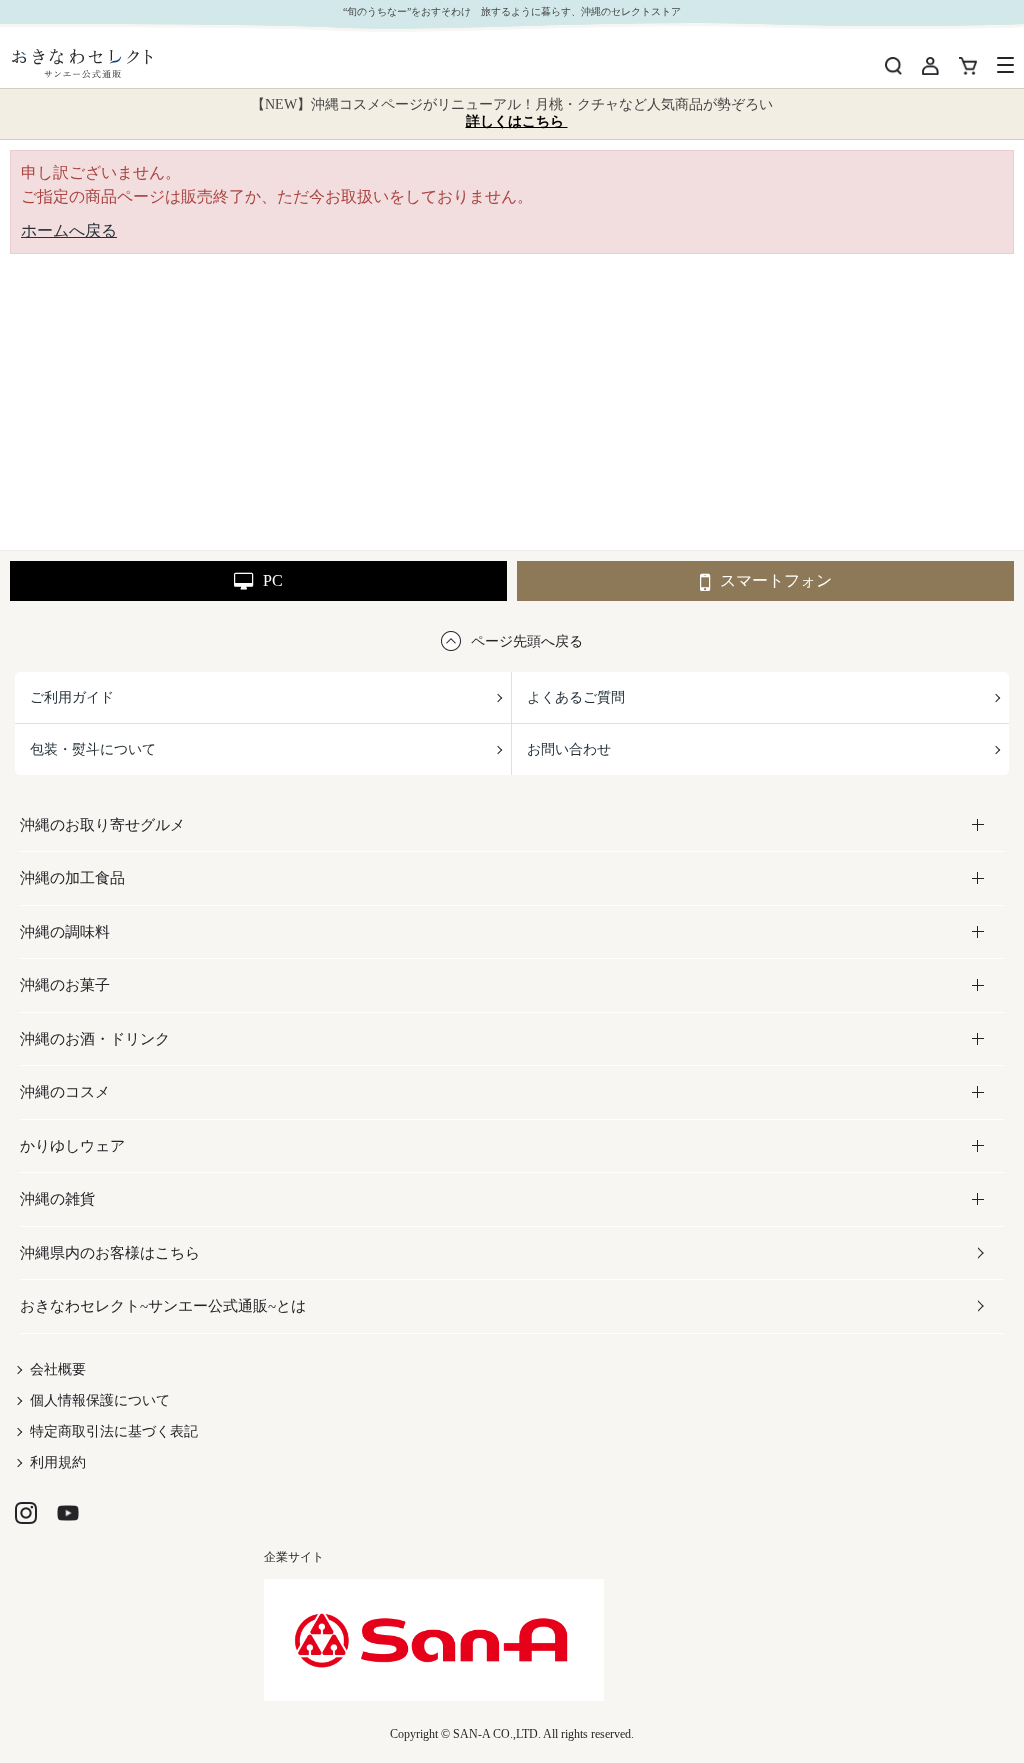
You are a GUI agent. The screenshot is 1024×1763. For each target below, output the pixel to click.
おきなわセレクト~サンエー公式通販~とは (163, 1306)
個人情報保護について (100, 1400)
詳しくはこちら (517, 121)
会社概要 (58, 1369)
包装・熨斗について (93, 749)
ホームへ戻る (69, 230)
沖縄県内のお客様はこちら (110, 1253)
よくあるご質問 (576, 697)
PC (273, 580)
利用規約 (58, 1462)
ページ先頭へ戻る (527, 641)
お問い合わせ (569, 749)
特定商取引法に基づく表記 (114, 1431)
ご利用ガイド (72, 697)
